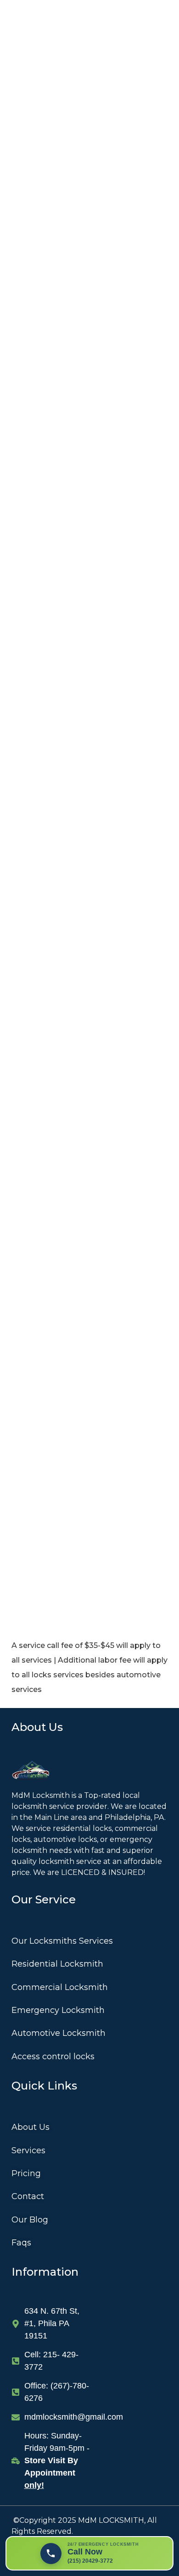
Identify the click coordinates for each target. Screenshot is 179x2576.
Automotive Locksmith (59, 2033)
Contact (28, 2196)
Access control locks (53, 2056)
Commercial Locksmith (60, 1987)
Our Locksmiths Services (62, 1941)
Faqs (21, 2243)
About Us (31, 2127)
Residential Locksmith (57, 1964)
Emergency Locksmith (58, 2010)
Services (28, 2150)
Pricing (26, 2173)
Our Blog (30, 2220)
